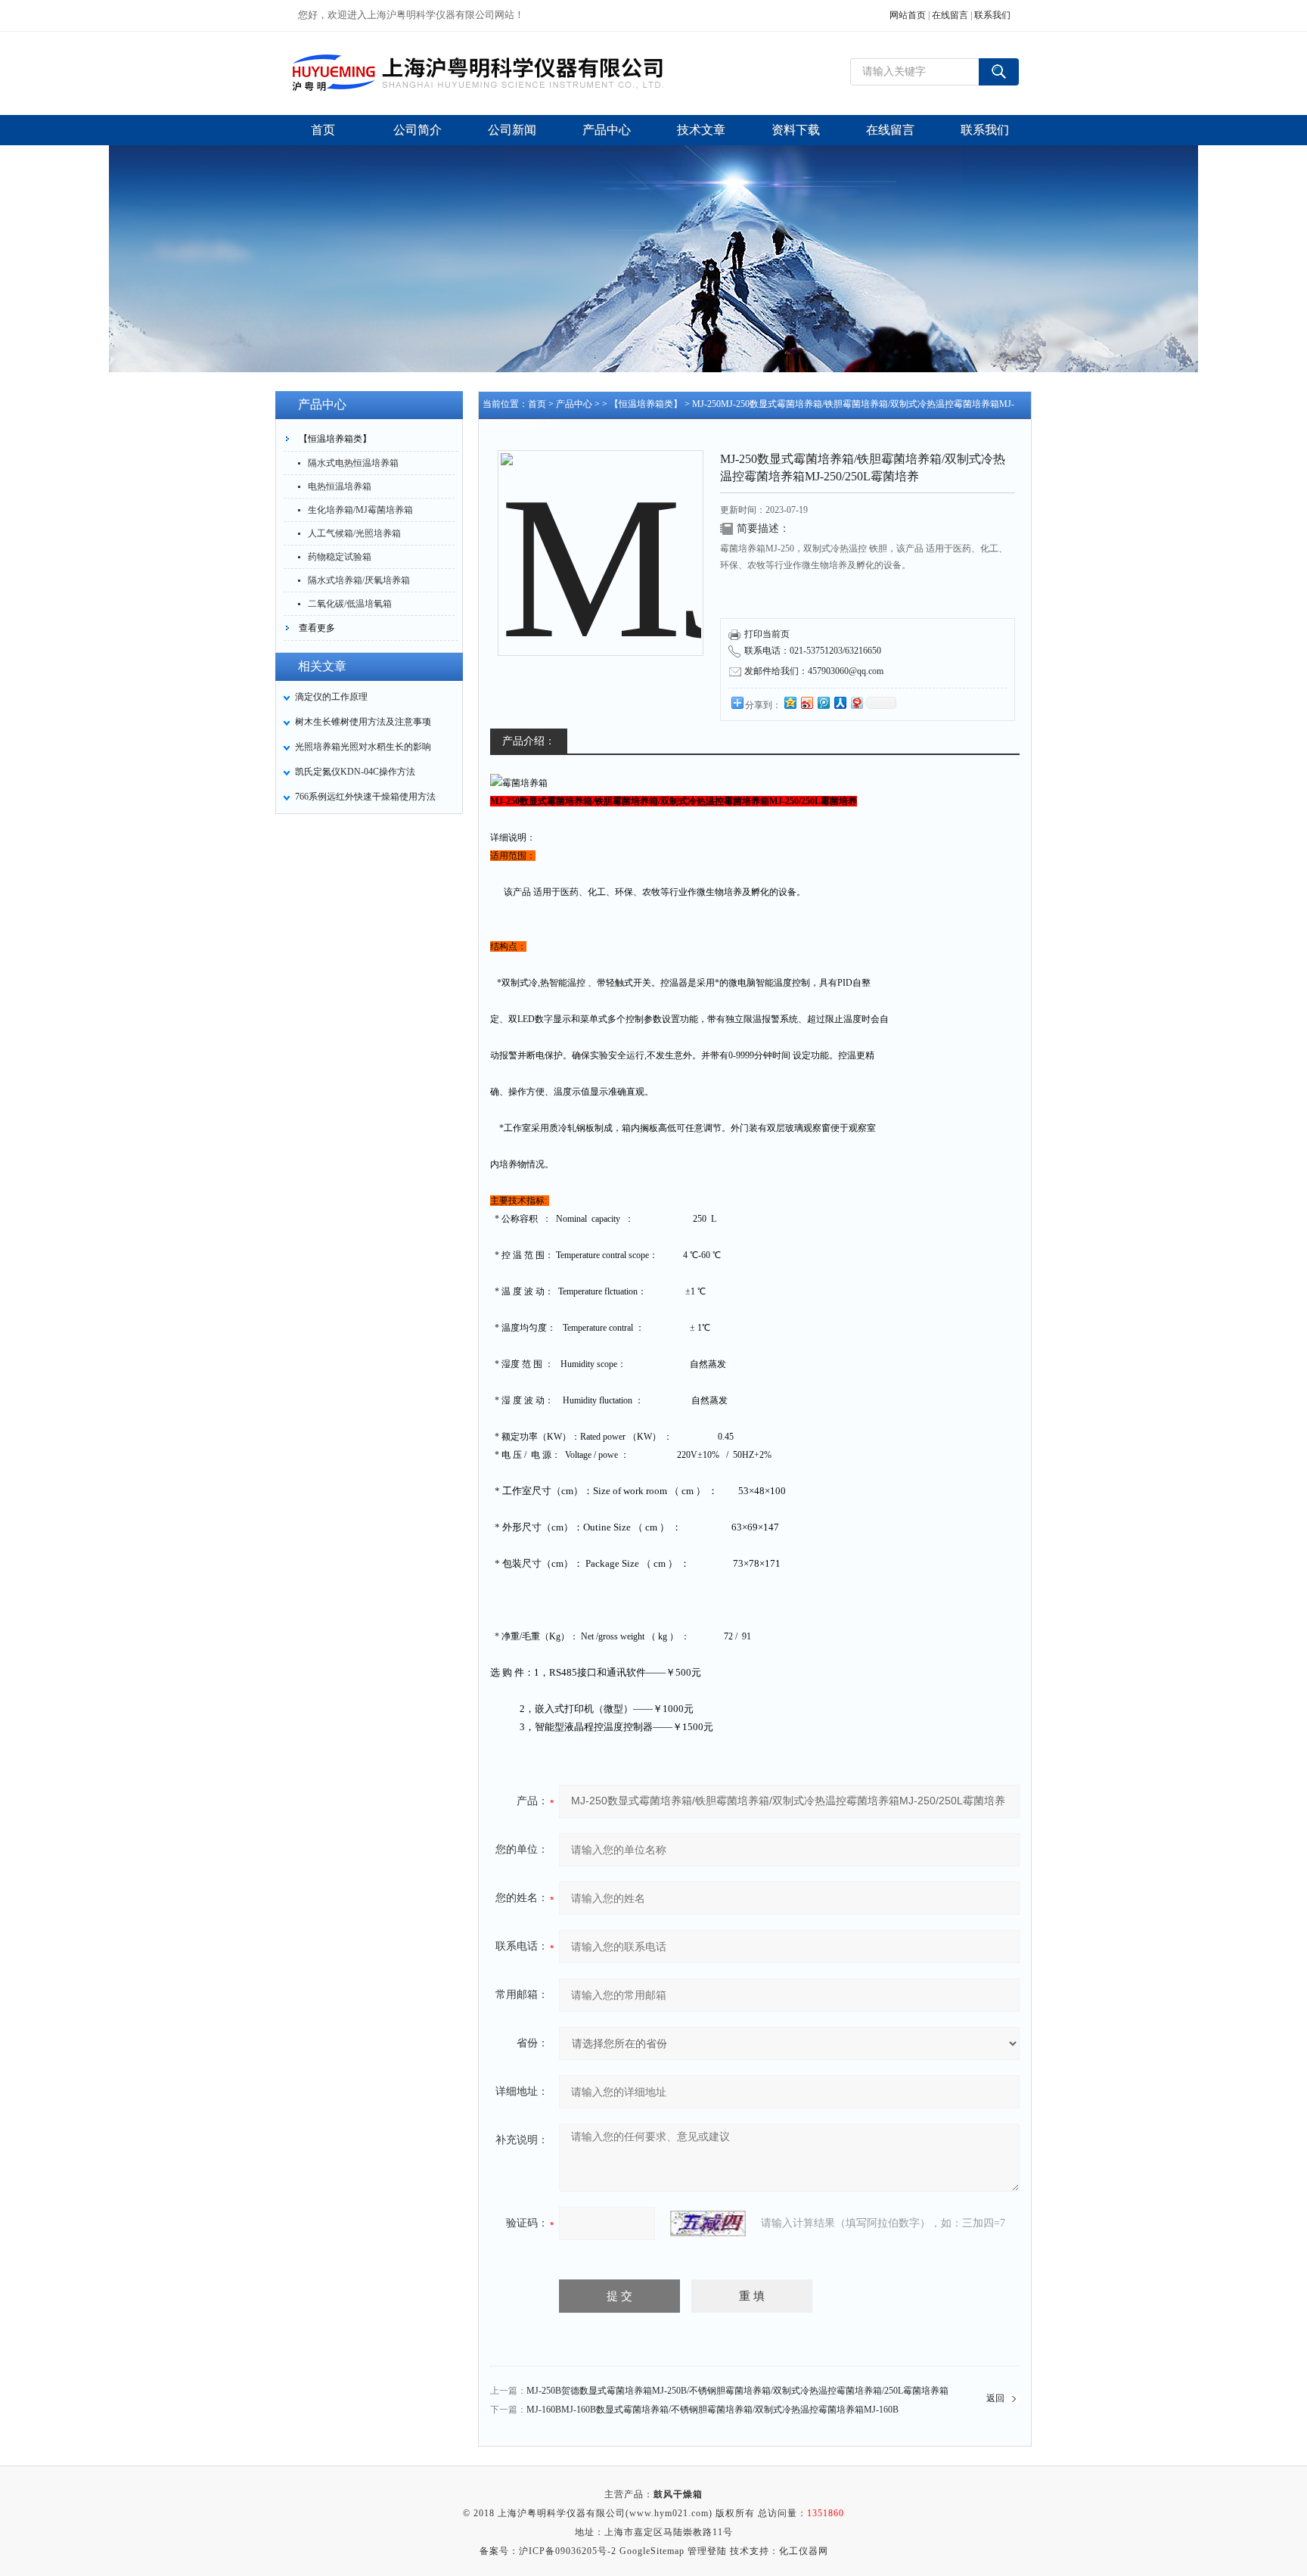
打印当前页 (767, 634)
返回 (995, 2398)
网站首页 (908, 15)
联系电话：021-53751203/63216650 (813, 651)
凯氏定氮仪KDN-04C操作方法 (355, 772)
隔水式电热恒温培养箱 (353, 463)
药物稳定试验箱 (340, 557)
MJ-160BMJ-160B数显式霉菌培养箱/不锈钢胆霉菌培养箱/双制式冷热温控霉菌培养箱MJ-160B (712, 2410)
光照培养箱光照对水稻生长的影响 (363, 747)
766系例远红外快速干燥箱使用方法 (365, 797)
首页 (537, 404)
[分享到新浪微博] (806, 702)
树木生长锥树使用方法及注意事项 (363, 722)
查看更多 (317, 628)
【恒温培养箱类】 (335, 439)
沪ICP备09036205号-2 (568, 2551)
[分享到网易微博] (856, 702)
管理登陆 (707, 2551)
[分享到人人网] (840, 702)
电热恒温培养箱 (340, 486)
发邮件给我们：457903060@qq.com (814, 671)
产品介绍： (529, 741)
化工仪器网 (804, 2551)
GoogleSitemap (652, 2551)
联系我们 (992, 15)
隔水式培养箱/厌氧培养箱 (359, 580)
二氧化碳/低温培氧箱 (350, 604)
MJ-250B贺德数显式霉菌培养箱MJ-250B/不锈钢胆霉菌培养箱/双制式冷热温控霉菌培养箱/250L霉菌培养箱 (737, 2391)
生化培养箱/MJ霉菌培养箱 (360, 510)
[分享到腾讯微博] (823, 702)
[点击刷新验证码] (708, 2223)
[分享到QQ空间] (790, 702)
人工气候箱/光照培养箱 (354, 533)
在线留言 (950, 15)
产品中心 (574, 404)
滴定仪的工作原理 (331, 697)
